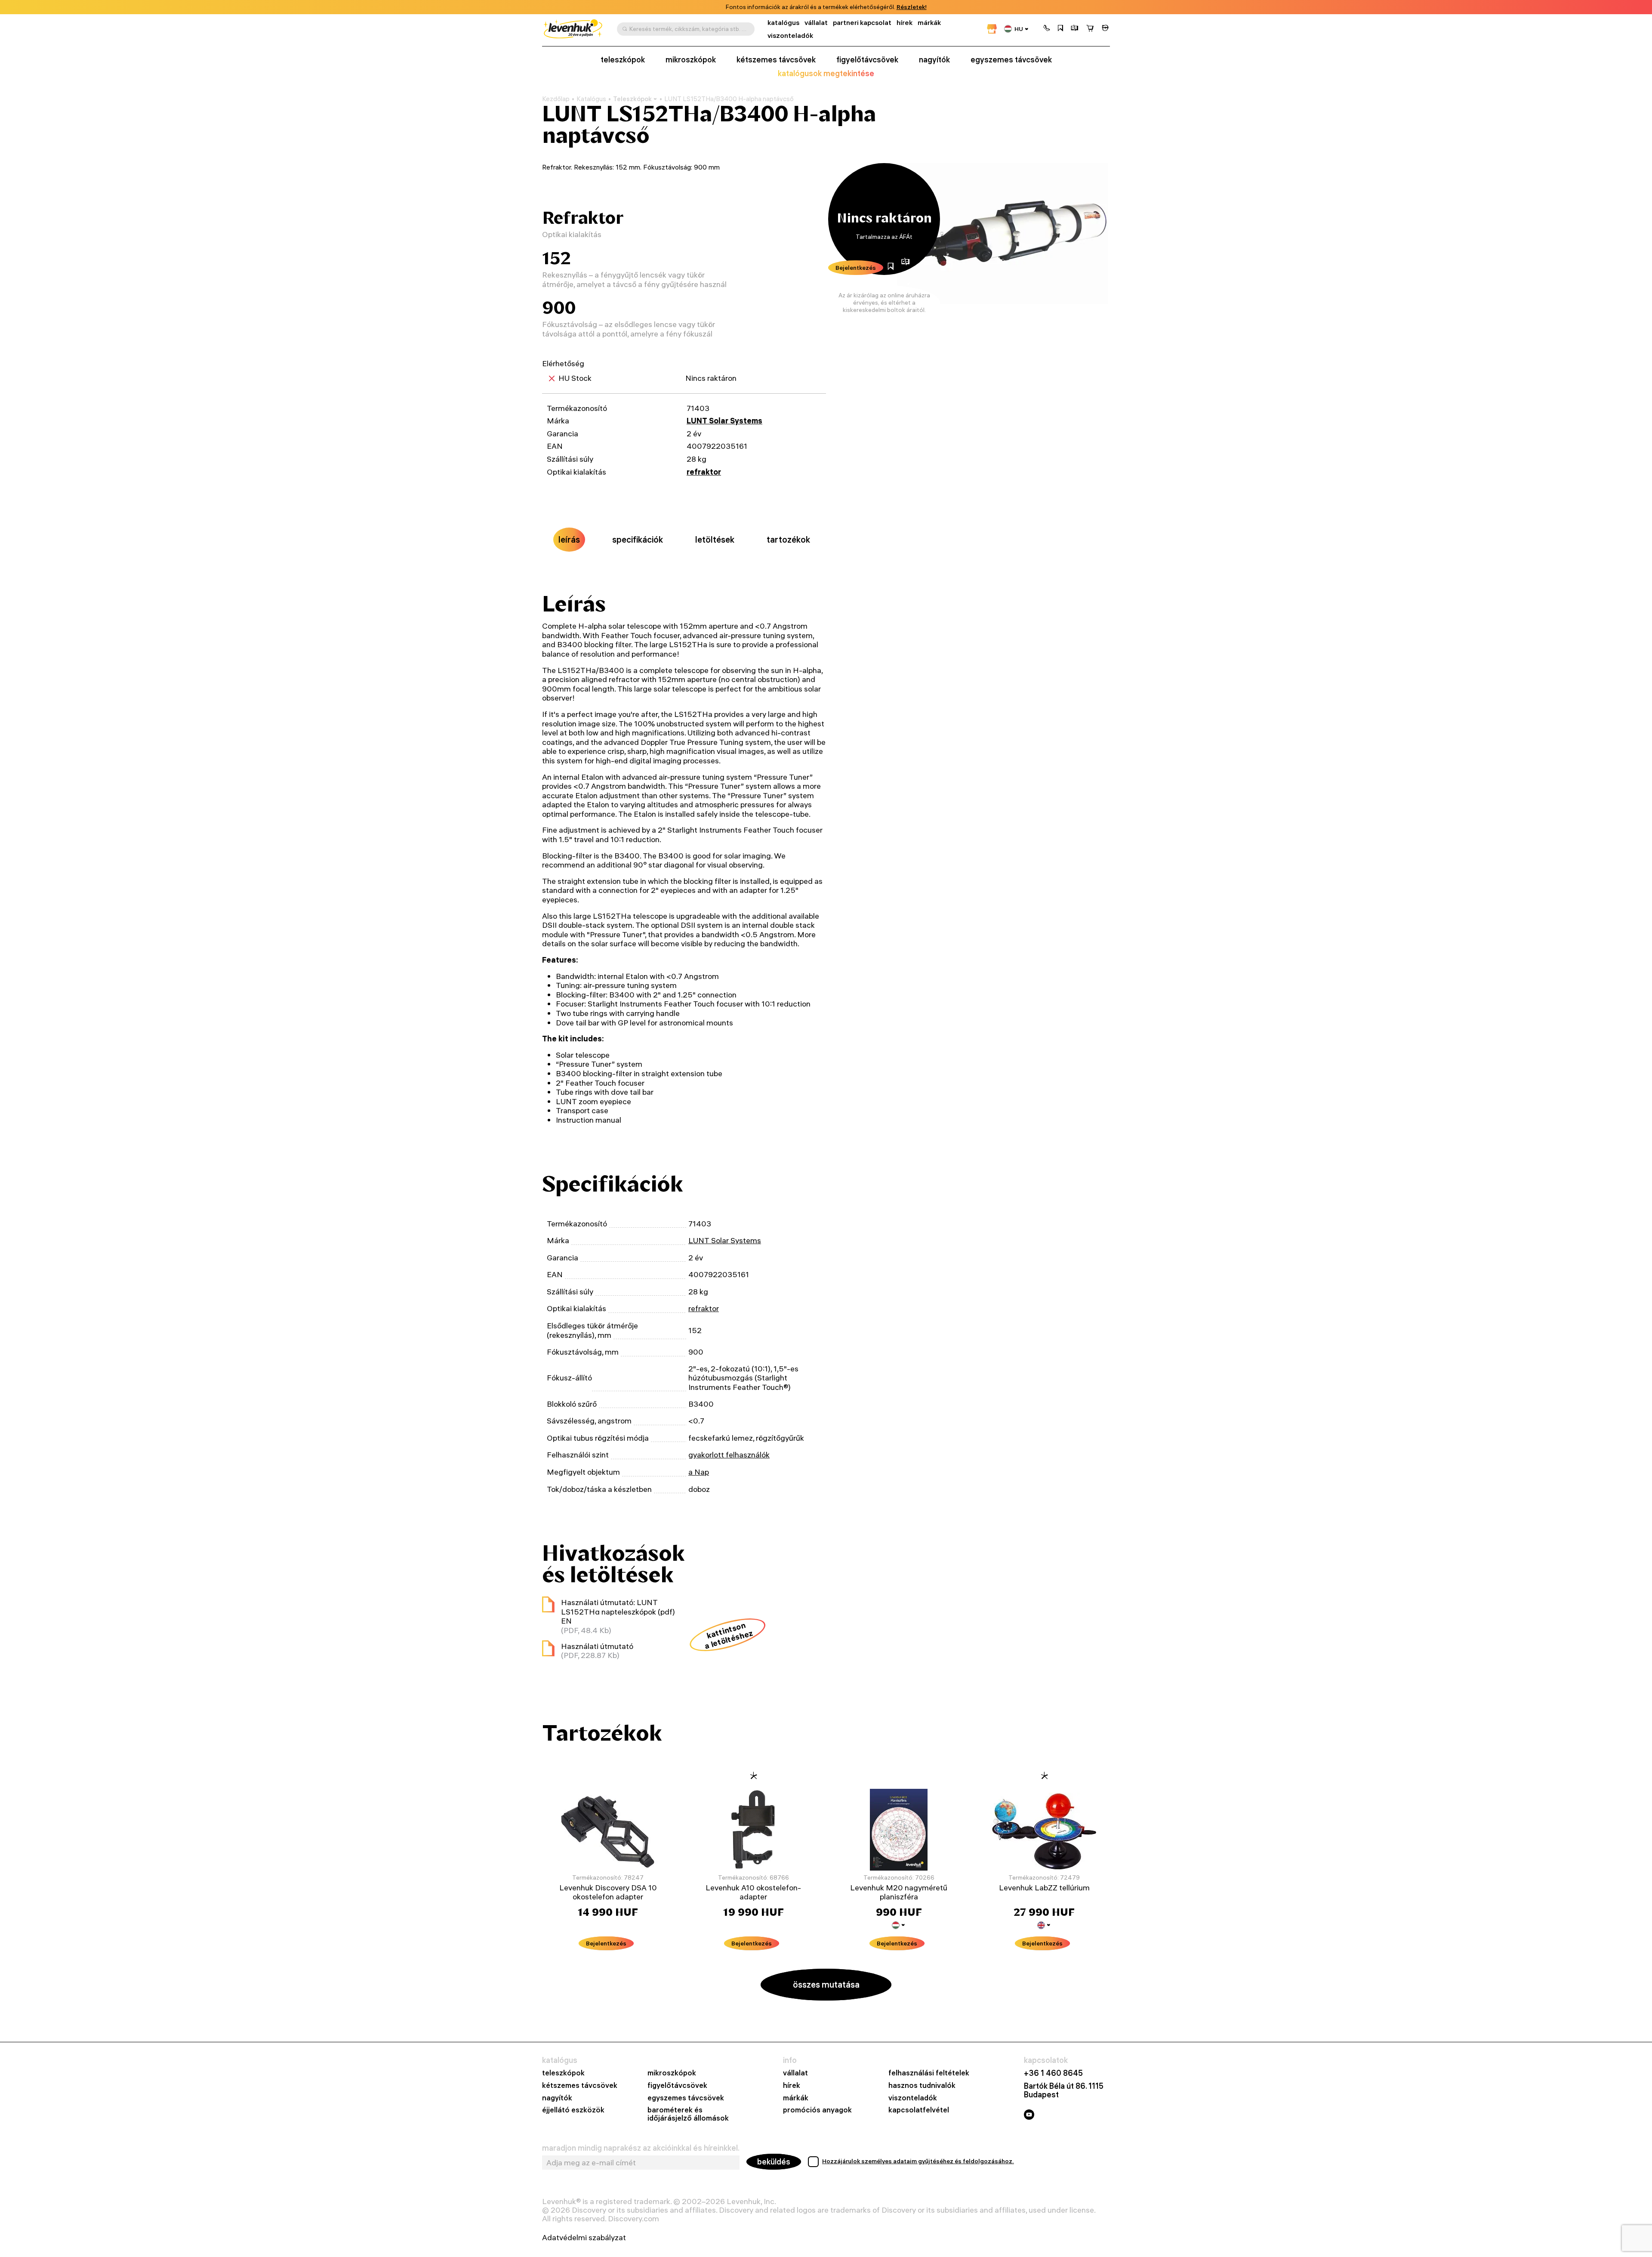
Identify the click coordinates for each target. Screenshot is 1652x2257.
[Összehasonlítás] (1075, 29)
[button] (1047, 29)
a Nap (699, 1472)
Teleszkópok (632, 99)
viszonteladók (790, 36)
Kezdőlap (556, 99)
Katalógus (591, 99)
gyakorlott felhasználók (729, 1455)
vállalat (816, 23)
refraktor (704, 472)
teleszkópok (623, 60)
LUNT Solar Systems (724, 421)
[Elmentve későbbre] (1060, 29)
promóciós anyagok (817, 2110)
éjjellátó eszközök (573, 2110)
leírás (569, 539)
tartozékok (788, 539)
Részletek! (912, 7)
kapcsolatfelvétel (919, 2110)
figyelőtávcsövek (867, 60)
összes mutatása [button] (826, 1984)
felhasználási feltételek (929, 2073)
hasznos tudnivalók (922, 2086)
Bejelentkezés (856, 268)
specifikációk (638, 539)
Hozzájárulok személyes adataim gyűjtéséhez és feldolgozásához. (918, 2161)
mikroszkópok (691, 60)
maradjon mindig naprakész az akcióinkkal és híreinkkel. (641, 2148)
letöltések (715, 539)
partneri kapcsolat (862, 23)
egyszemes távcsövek (1011, 60)
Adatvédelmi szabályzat (584, 2238)
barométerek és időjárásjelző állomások (688, 2114)
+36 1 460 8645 (1053, 2073)
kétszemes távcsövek (776, 60)
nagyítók (934, 60)
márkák (929, 23)
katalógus (783, 23)
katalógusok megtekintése (826, 74)
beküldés (774, 2162)
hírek (905, 23)
